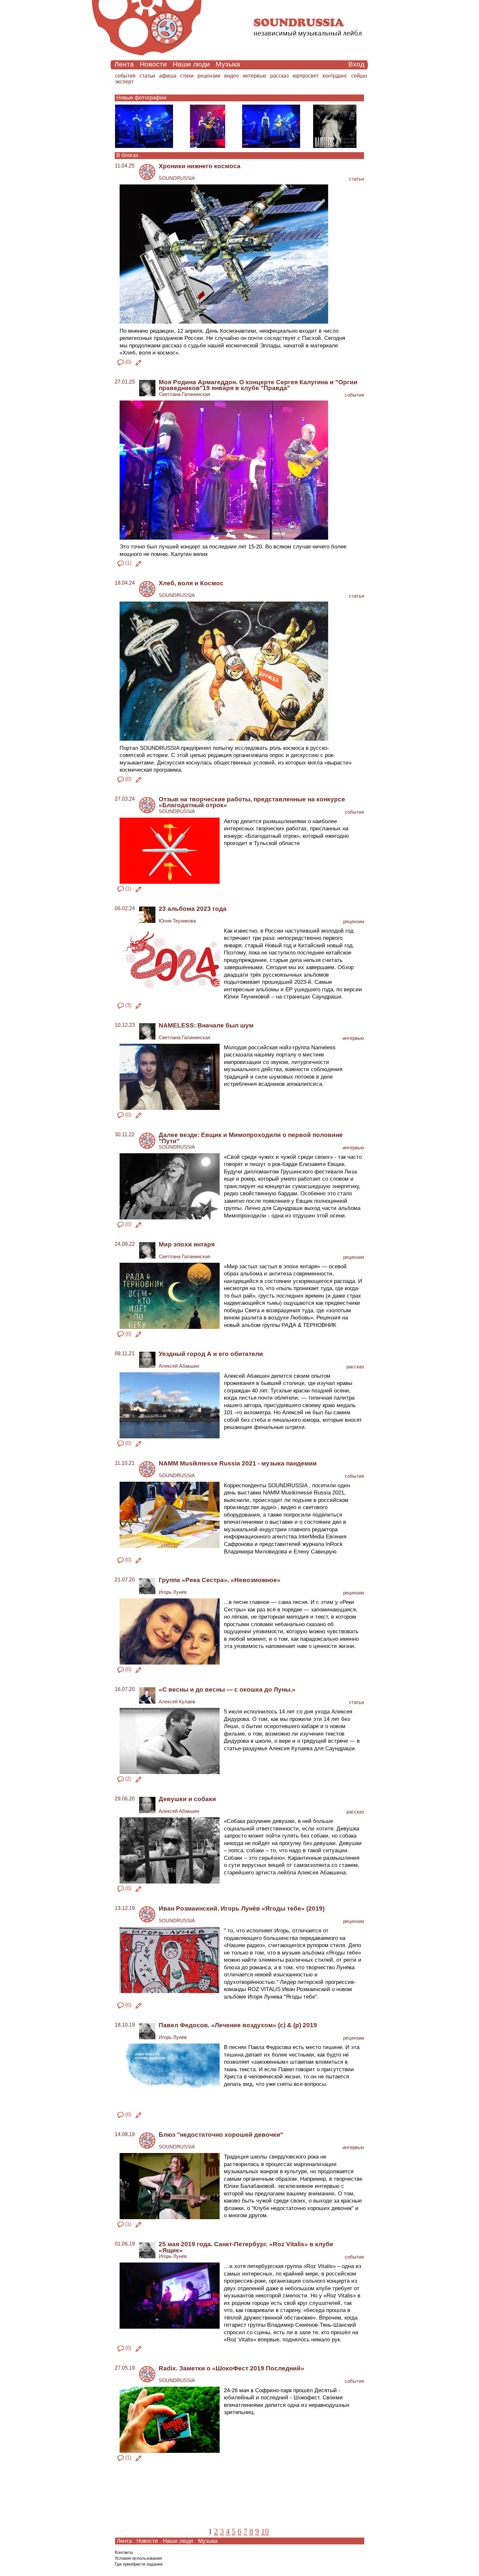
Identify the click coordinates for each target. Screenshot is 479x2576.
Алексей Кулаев (177, 1702)
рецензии (209, 76)
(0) (128, 362)
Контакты (124, 2552)
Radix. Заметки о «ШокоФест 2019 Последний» (232, 2368)
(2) (128, 1779)
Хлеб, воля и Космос (191, 583)
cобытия (125, 76)
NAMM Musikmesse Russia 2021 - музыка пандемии (238, 1463)
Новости (153, 64)
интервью (254, 76)
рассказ (279, 76)
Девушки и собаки (187, 1799)
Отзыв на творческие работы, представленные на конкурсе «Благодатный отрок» (252, 802)
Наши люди (191, 64)
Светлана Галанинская (184, 394)
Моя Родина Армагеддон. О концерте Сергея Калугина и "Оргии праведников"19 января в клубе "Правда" (258, 385)
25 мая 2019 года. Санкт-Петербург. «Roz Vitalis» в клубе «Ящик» (246, 2247)
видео (232, 76)
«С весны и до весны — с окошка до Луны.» (227, 1689)
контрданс (335, 76)
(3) (128, 1005)
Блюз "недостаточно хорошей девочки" (221, 2135)
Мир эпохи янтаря (187, 1244)
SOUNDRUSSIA (177, 178)
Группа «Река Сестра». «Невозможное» (220, 1580)
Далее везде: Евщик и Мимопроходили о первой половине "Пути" (251, 1138)
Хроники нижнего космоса (200, 166)
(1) (128, 563)
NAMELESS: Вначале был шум (206, 1025)
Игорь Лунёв (173, 1592)
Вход (356, 64)
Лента (124, 64)
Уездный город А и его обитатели (211, 1354)
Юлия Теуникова (177, 921)
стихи (187, 76)
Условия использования (138, 2558)
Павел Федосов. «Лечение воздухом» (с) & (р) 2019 (238, 2025)
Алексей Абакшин (179, 1366)
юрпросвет (306, 76)
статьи (147, 76)
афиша (168, 76)
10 (265, 2531)
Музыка (228, 64)
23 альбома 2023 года (193, 909)
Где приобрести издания (139, 2564)
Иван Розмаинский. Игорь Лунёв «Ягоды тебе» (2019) (242, 1908)
